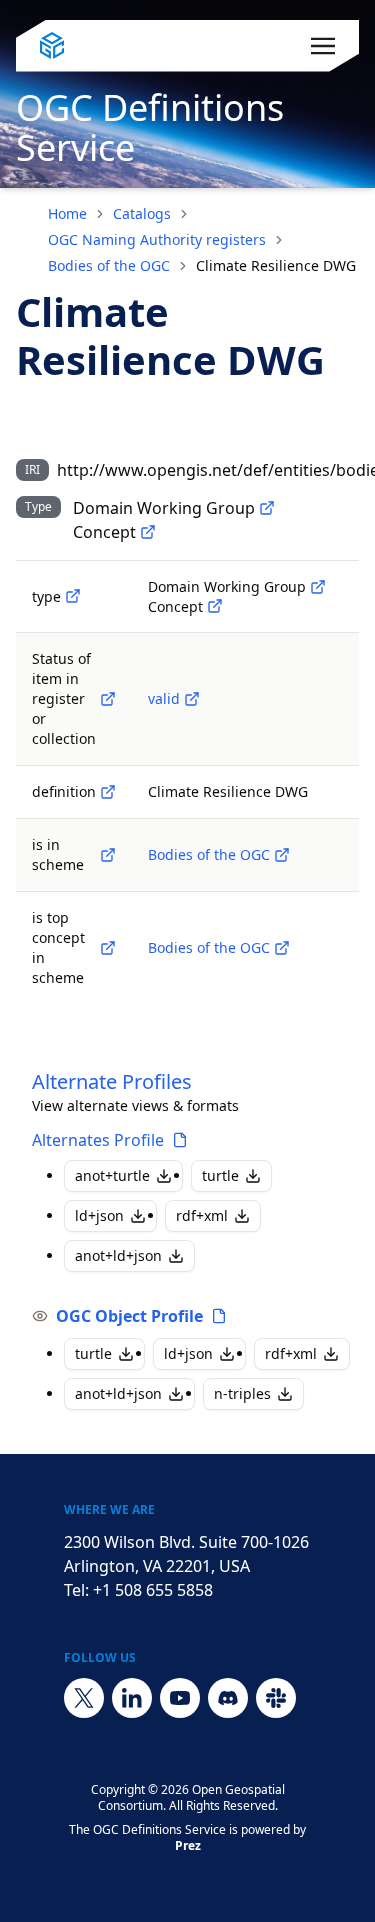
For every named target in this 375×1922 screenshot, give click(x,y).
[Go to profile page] (180, 1140)
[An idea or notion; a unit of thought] (148, 532)
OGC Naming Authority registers (157, 239)
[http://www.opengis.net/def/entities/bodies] (282, 855)
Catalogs (142, 213)
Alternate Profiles (112, 1081)
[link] (276, 266)
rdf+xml (202, 1215)
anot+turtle (112, 1175)
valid (164, 698)
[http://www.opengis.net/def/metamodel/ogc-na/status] (108, 699)
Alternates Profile (98, 1140)
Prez (188, 1845)
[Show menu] (323, 46)
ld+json (99, 1215)
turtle (220, 1175)
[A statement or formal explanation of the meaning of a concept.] (108, 792)
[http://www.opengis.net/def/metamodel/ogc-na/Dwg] (267, 508)
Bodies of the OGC (109, 265)
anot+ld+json (118, 1255)
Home (67, 213)
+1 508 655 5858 (153, 1590)
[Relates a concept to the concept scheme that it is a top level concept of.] (108, 948)
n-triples (242, 1393)
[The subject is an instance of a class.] (73, 596)
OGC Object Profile (129, 1316)
